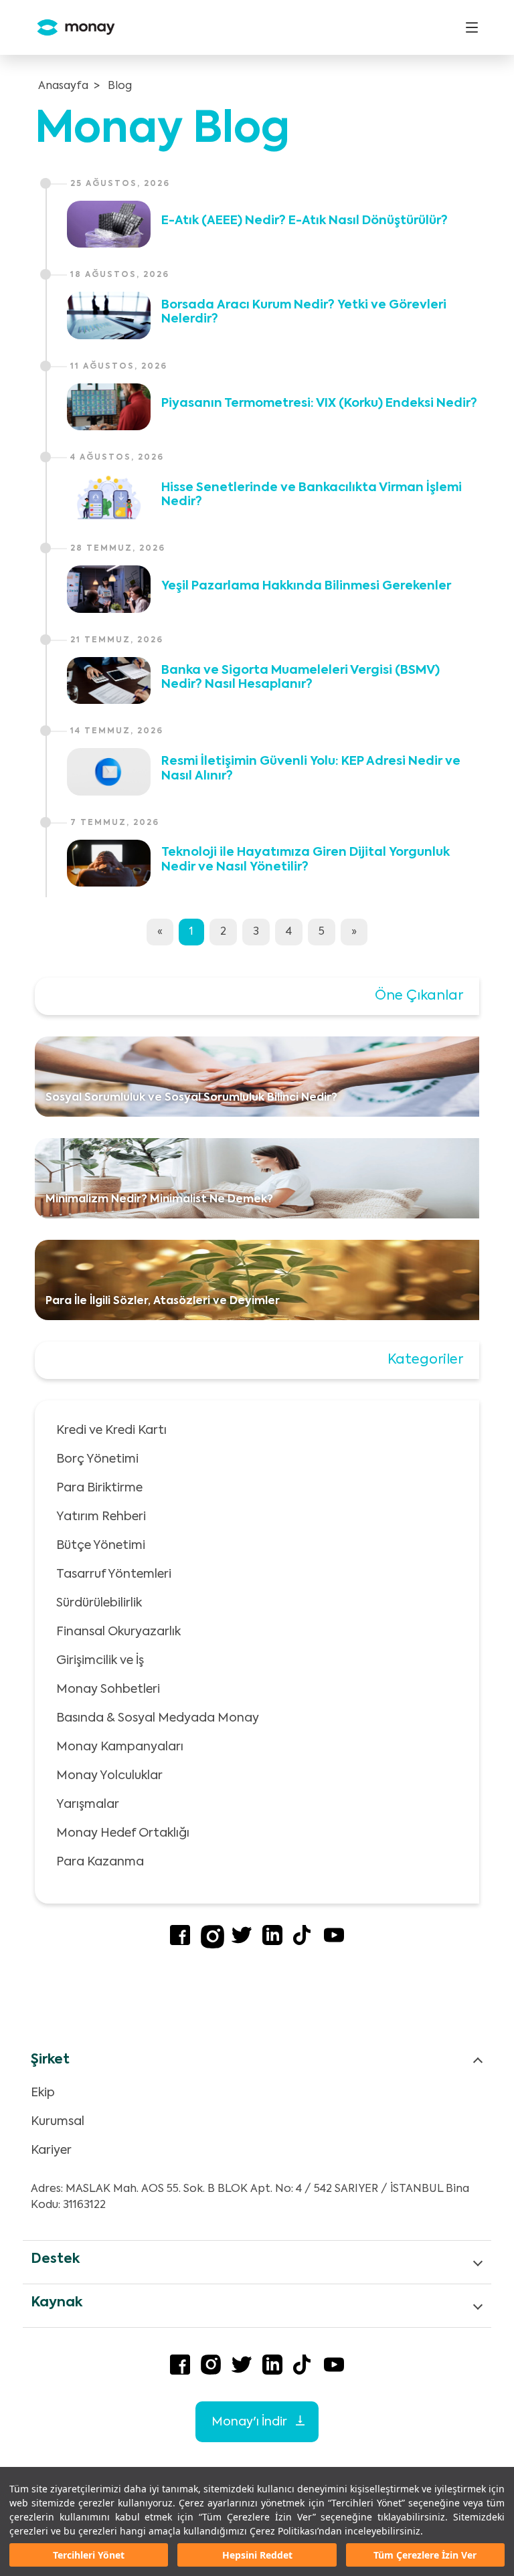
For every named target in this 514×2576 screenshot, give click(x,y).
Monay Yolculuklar (109, 1776)
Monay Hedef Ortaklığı (123, 1833)
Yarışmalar (88, 1805)
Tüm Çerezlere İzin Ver (425, 2555)
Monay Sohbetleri (108, 1689)
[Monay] (71, 28)
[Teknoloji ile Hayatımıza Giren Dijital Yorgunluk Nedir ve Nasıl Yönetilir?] (109, 863)
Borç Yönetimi (97, 1459)
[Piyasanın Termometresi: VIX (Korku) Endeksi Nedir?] (109, 407)
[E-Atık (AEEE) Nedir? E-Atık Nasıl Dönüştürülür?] (109, 224)
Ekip (43, 2093)
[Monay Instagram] (212, 1946)
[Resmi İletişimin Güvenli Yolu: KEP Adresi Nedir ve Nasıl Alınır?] (109, 771)
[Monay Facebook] (180, 1942)
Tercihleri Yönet (89, 2555)
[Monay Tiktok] (303, 1942)
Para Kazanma (100, 1862)
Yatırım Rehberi (101, 1517)
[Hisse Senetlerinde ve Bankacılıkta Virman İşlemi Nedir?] (109, 498)
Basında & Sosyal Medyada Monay (158, 1718)
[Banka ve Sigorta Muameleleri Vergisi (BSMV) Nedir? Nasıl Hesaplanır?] (109, 680)
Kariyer (51, 2150)
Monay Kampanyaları (120, 1747)
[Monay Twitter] (242, 1942)
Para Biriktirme (99, 1488)
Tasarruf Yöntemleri (114, 1574)
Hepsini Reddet (257, 2555)
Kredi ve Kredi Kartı (111, 1431)
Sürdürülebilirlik (99, 1603)
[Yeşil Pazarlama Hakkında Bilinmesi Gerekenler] (109, 589)
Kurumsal (58, 2122)
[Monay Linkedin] (272, 1942)
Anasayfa (63, 86)
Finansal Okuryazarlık (118, 1632)
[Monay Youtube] (334, 1942)
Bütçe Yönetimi (101, 1546)
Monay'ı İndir (250, 2422)
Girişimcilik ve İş (100, 1661)
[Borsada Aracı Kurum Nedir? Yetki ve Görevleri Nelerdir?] (109, 315)
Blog (120, 86)
